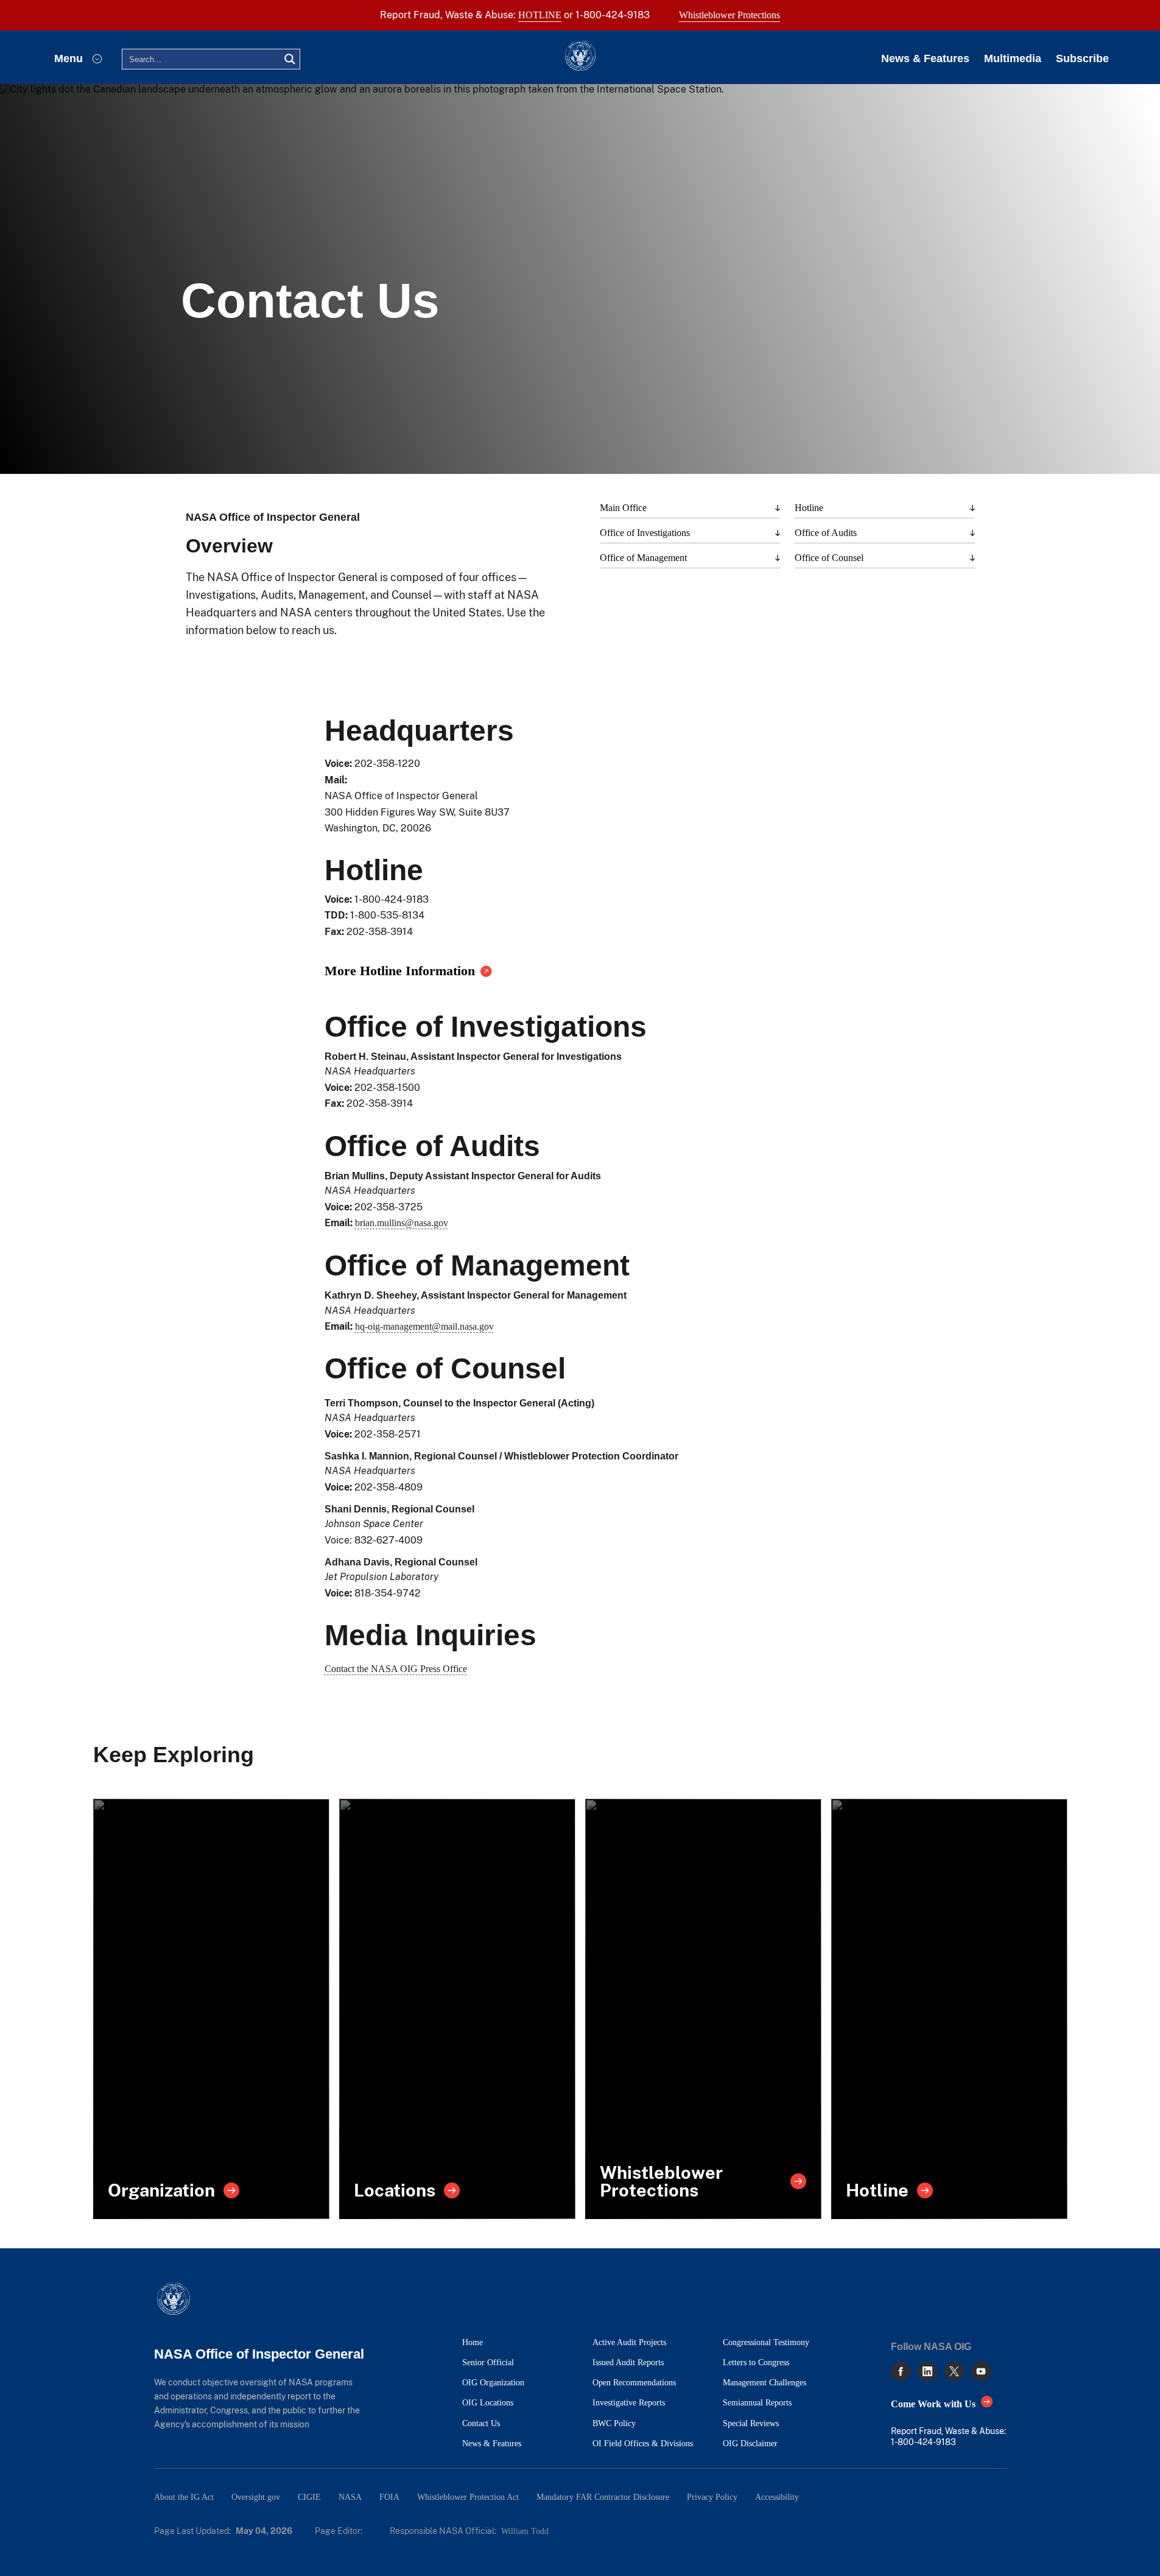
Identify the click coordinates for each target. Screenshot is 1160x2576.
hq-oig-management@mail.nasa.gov (424, 1326)
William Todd (525, 2531)
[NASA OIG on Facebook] (901, 2371)
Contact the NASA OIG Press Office (396, 1669)
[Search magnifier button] (290, 59)
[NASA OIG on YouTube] (981, 2371)
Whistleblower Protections (729, 15)
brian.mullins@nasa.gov (402, 1223)
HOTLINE (540, 15)
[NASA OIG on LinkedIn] (927, 2371)
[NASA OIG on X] (954, 2371)
